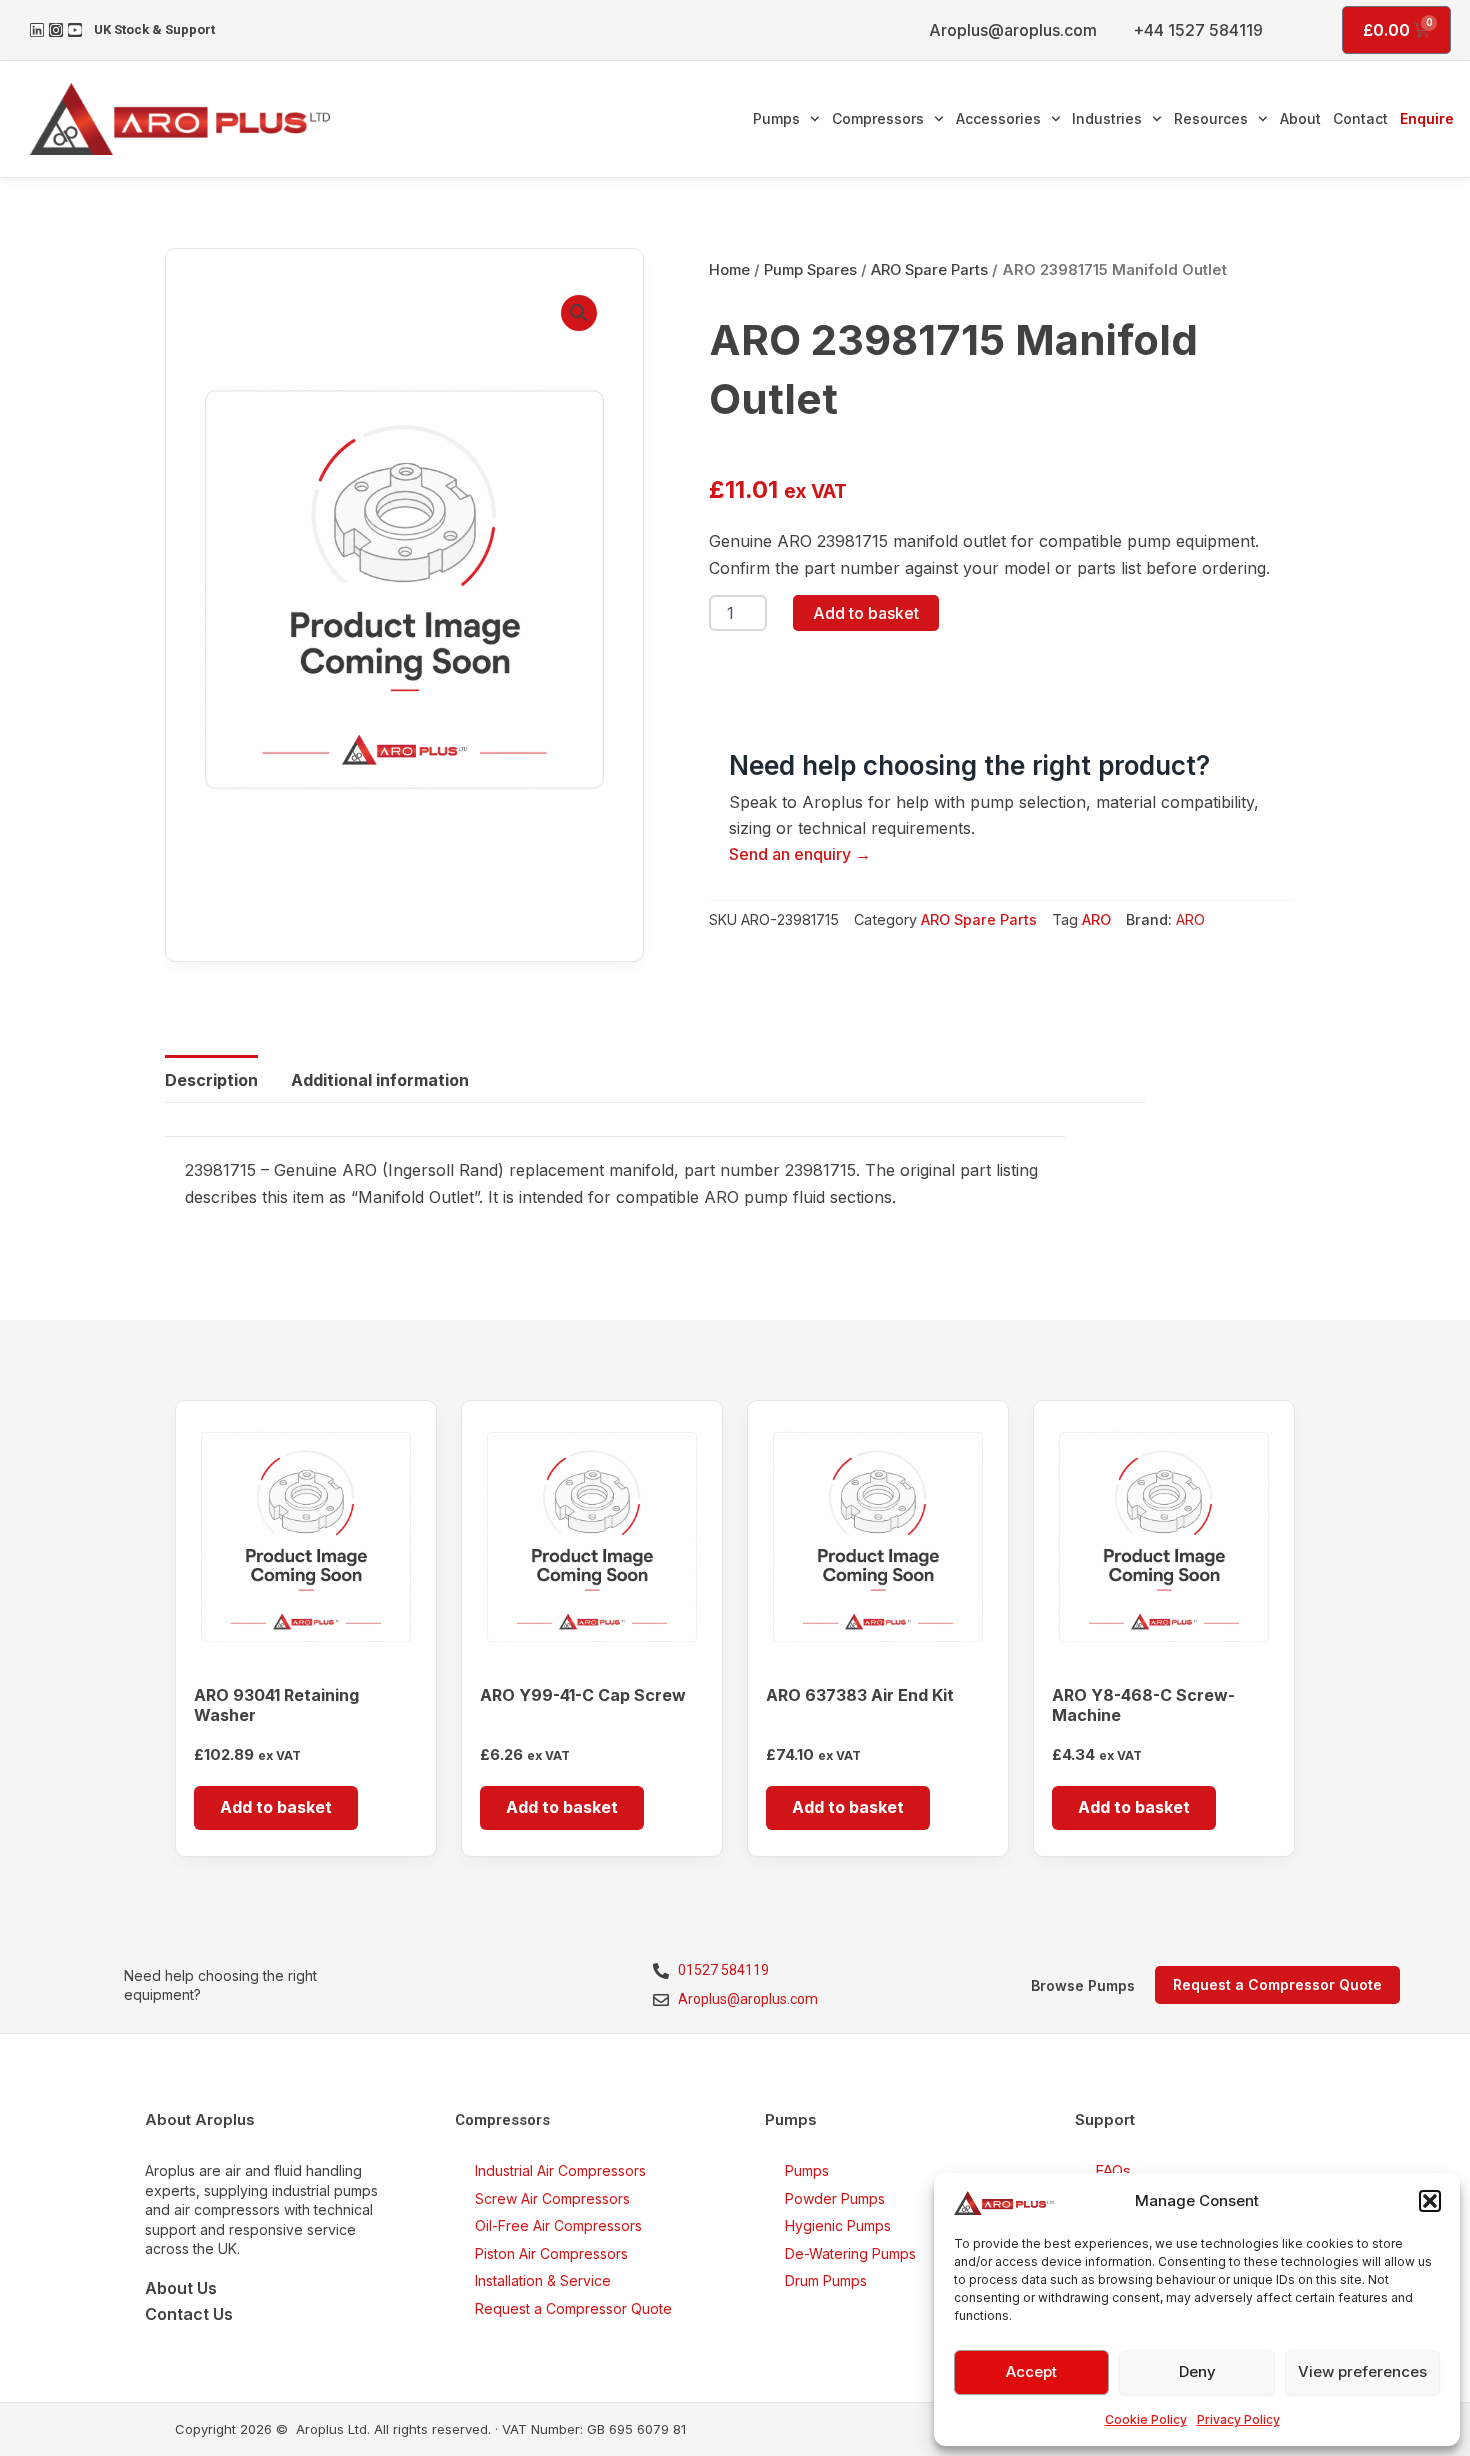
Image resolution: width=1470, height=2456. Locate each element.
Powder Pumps (835, 2198)
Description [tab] (211, 1080)
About (1300, 118)
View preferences (1362, 2371)
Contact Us (189, 2314)
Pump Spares (810, 270)
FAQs (1113, 2170)
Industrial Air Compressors (560, 2170)
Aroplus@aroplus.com (1013, 30)
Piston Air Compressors (551, 2253)
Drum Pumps (826, 2280)
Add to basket (866, 613)
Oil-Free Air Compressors (558, 2225)
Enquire (1427, 118)
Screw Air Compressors (552, 2198)
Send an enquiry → (800, 854)
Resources (1211, 118)
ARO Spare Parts (929, 270)
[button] (1430, 2201)
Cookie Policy (1146, 2419)
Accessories (998, 118)
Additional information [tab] (380, 1080)
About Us (181, 2288)
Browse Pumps (1083, 1985)
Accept (1031, 2371)
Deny (1197, 2371)
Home (729, 270)
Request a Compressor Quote (573, 2308)
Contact (1360, 118)
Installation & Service (543, 2280)
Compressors (878, 118)
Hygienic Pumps (838, 2225)
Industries (1107, 118)
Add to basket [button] (276, 1807)
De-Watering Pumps (850, 2253)
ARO (1096, 919)
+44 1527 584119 (1198, 30)
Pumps (776, 118)
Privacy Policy (1238, 2419)
